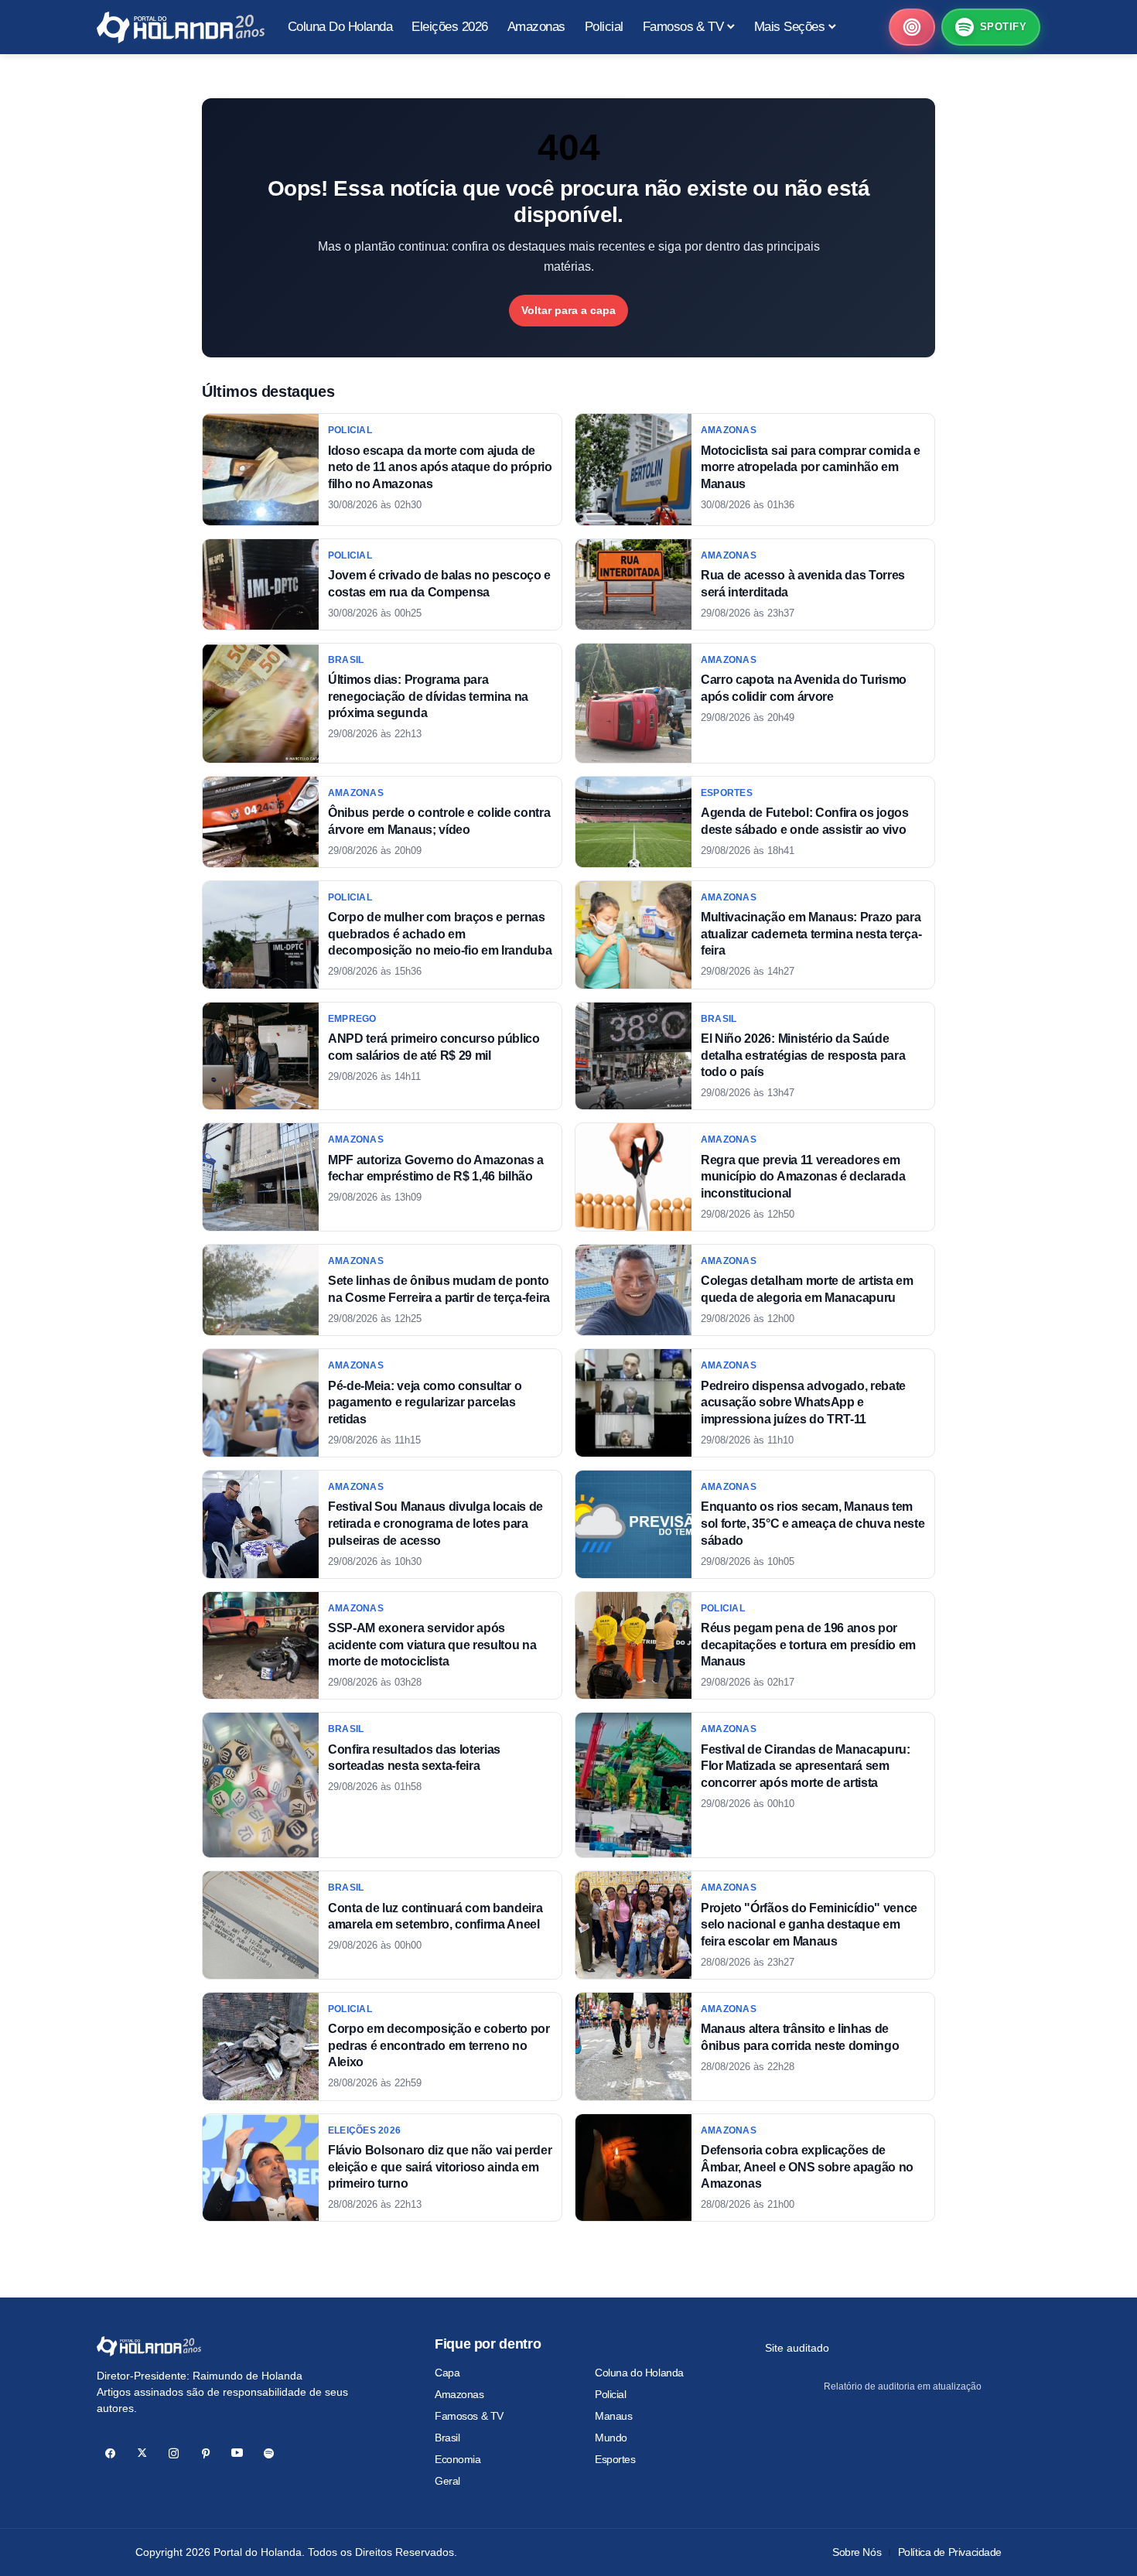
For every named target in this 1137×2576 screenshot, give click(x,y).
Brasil (447, 2438)
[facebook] (110, 2453)
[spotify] (269, 2453)
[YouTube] (237, 2453)
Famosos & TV (469, 2416)
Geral (447, 2481)
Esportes (615, 2459)
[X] (142, 2453)
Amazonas (459, 2394)
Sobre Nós (857, 2552)
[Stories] (912, 27)
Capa (447, 2373)
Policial (611, 2394)
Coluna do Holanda (639, 2373)
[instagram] (174, 2453)
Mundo (611, 2438)
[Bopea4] (181, 27)
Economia (458, 2459)
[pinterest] (205, 2453)
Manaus (613, 2416)
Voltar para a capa (568, 310)
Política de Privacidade (950, 2552)
